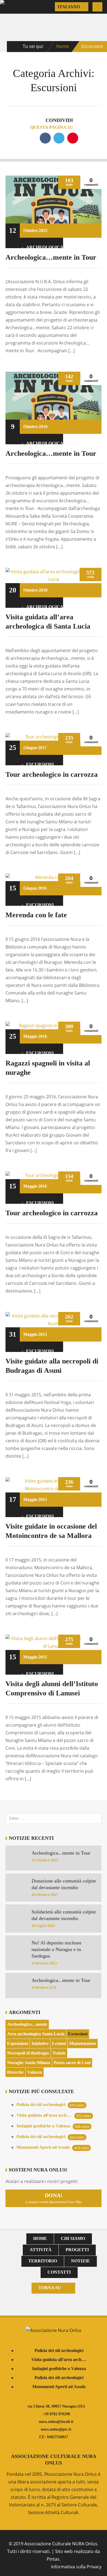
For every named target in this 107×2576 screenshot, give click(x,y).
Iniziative (40, 2043)
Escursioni (40, 764)
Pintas (53, 2559)
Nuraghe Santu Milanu (29, 2063)
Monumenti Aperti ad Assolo (43, 2147)
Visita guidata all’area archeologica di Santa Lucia (44, 2115)
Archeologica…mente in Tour (51, 257)
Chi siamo (73, 2238)
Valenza (35, 2072)
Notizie (59, 2053)
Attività (41, 2250)
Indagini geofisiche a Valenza (43, 2126)
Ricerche (15, 2072)
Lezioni (59, 2043)
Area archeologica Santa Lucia (36, 2034)
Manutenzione (83, 2043)
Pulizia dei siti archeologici (41, 2104)
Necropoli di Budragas (28, 2053)
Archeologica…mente (27, 2024)
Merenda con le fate (36, 915)
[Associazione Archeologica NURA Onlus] (12, 7)
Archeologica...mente (40, 247)
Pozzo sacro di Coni (72, 2063)
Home (63, 46)
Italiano (69, 7)
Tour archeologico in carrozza (52, 774)
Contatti (59, 2272)
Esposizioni (18, 2043)
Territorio (43, 2261)
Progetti (77, 2250)
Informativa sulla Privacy (76, 2567)
